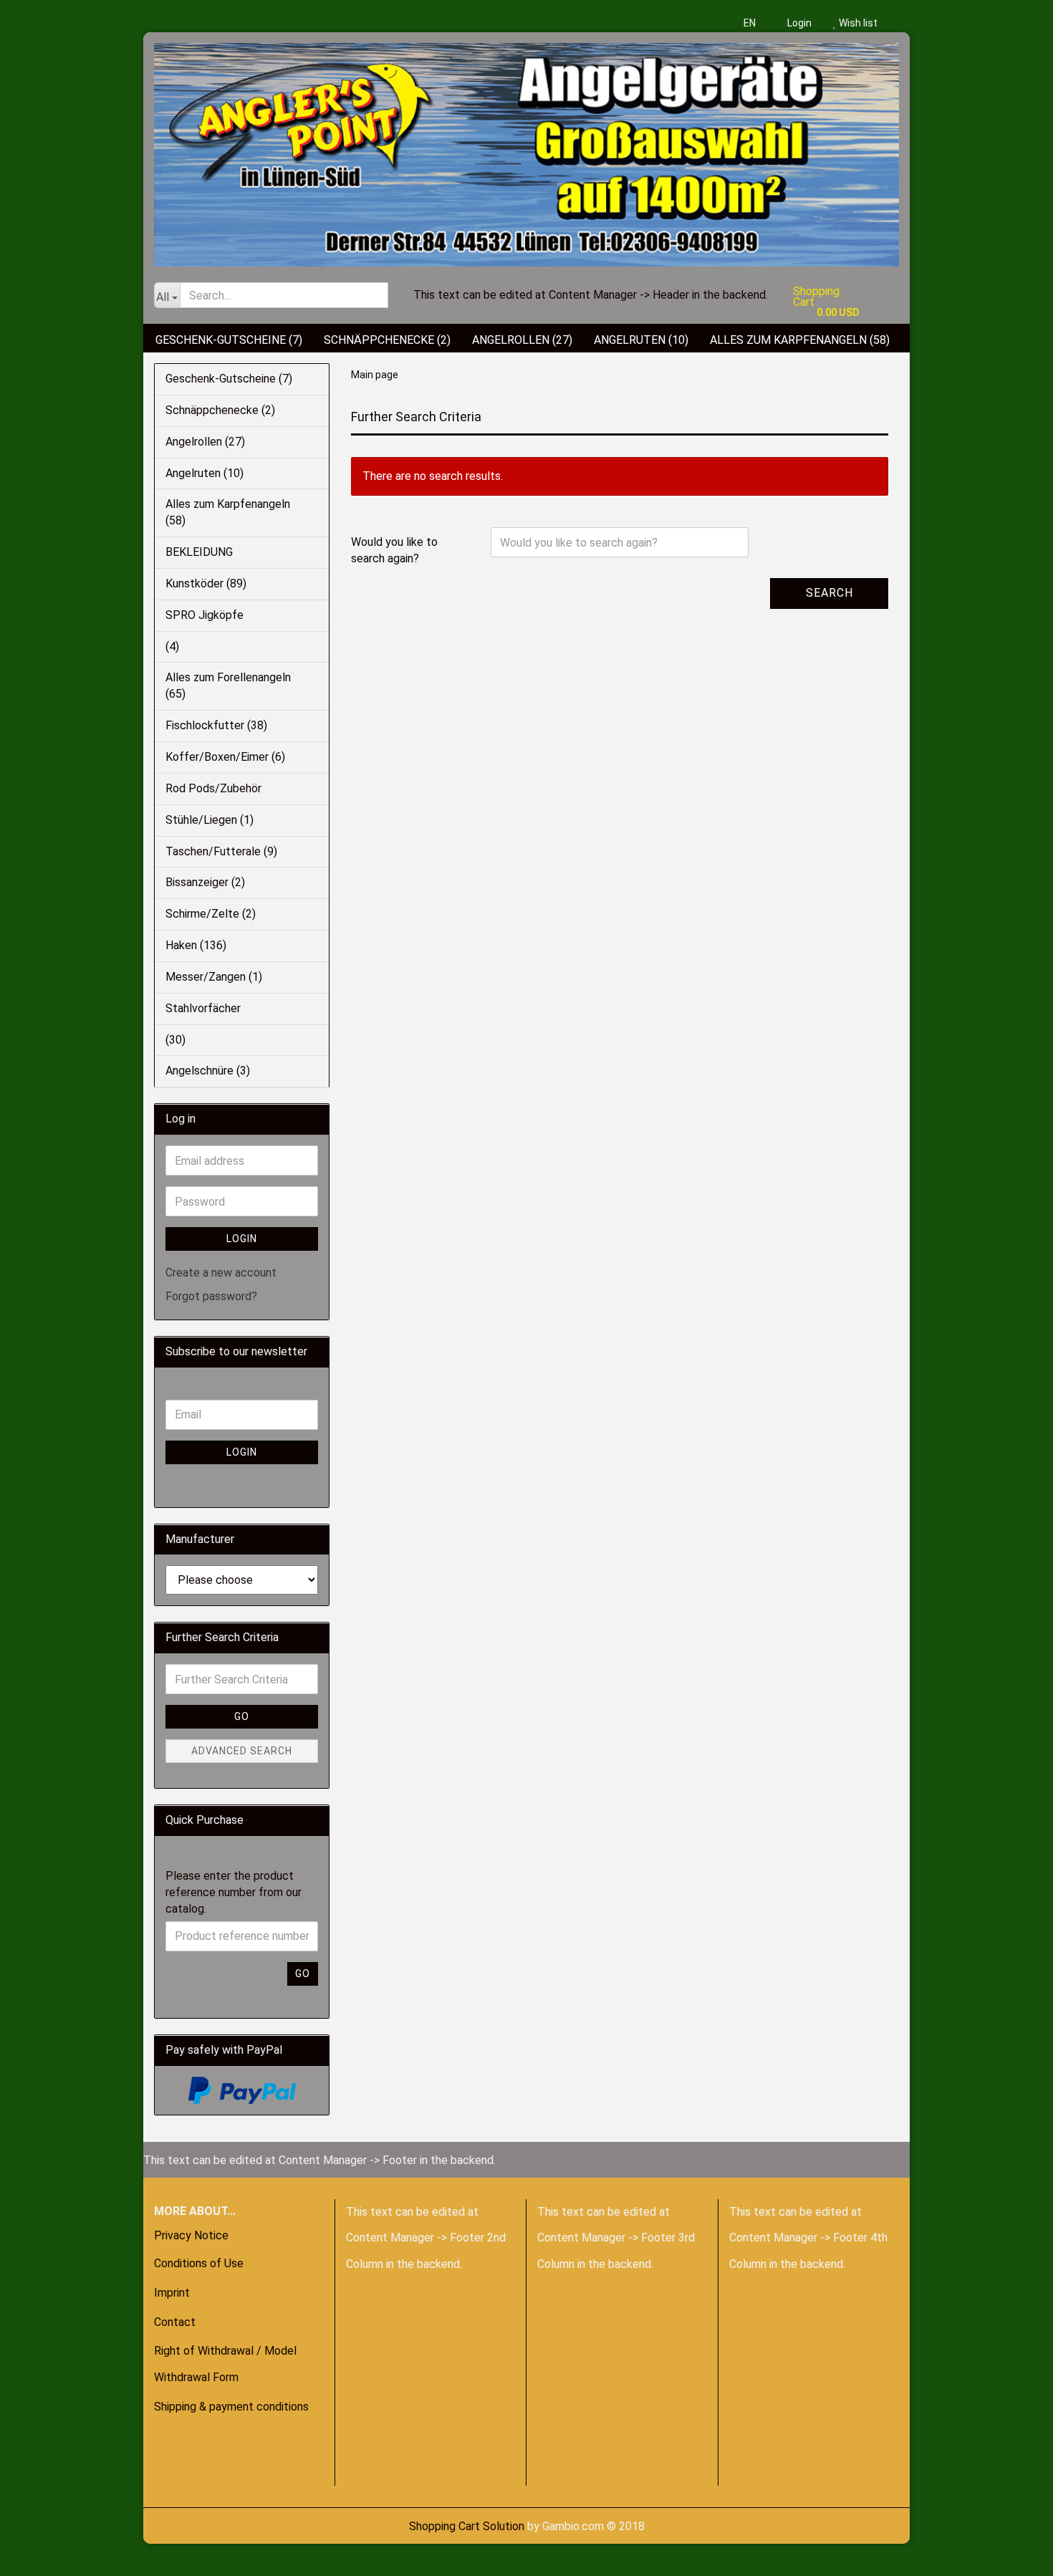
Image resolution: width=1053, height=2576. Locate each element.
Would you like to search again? (394, 550)
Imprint (172, 2293)
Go (242, 1716)
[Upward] (39, 2555)
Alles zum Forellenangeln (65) (228, 686)
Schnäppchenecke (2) (387, 340)
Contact (175, 2322)
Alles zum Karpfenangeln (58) (800, 340)
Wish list (857, 23)
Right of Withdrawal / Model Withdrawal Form (225, 2364)
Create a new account (221, 1273)
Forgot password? (211, 1296)
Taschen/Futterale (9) (221, 851)
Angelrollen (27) (522, 340)
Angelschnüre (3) (208, 1071)
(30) (175, 1040)
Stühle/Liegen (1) (210, 820)
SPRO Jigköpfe (205, 615)
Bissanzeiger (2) (205, 882)
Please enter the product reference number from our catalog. (234, 1892)
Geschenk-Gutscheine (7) (229, 340)
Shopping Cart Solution (467, 2526)
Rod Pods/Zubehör (213, 788)
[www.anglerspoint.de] (526, 149)
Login (798, 23)
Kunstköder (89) (206, 583)
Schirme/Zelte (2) (211, 914)
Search (830, 593)
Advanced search (242, 1751)
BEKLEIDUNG (199, 552)
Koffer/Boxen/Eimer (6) (225, 757)
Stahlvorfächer (203, 1008)
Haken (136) (196, 945)
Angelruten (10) (641, 340)
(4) (172, 647)
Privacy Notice (191, 2235)
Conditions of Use (199, 2263)
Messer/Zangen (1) (214, 977)
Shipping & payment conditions (231, 2407)
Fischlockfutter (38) (216, 725)
